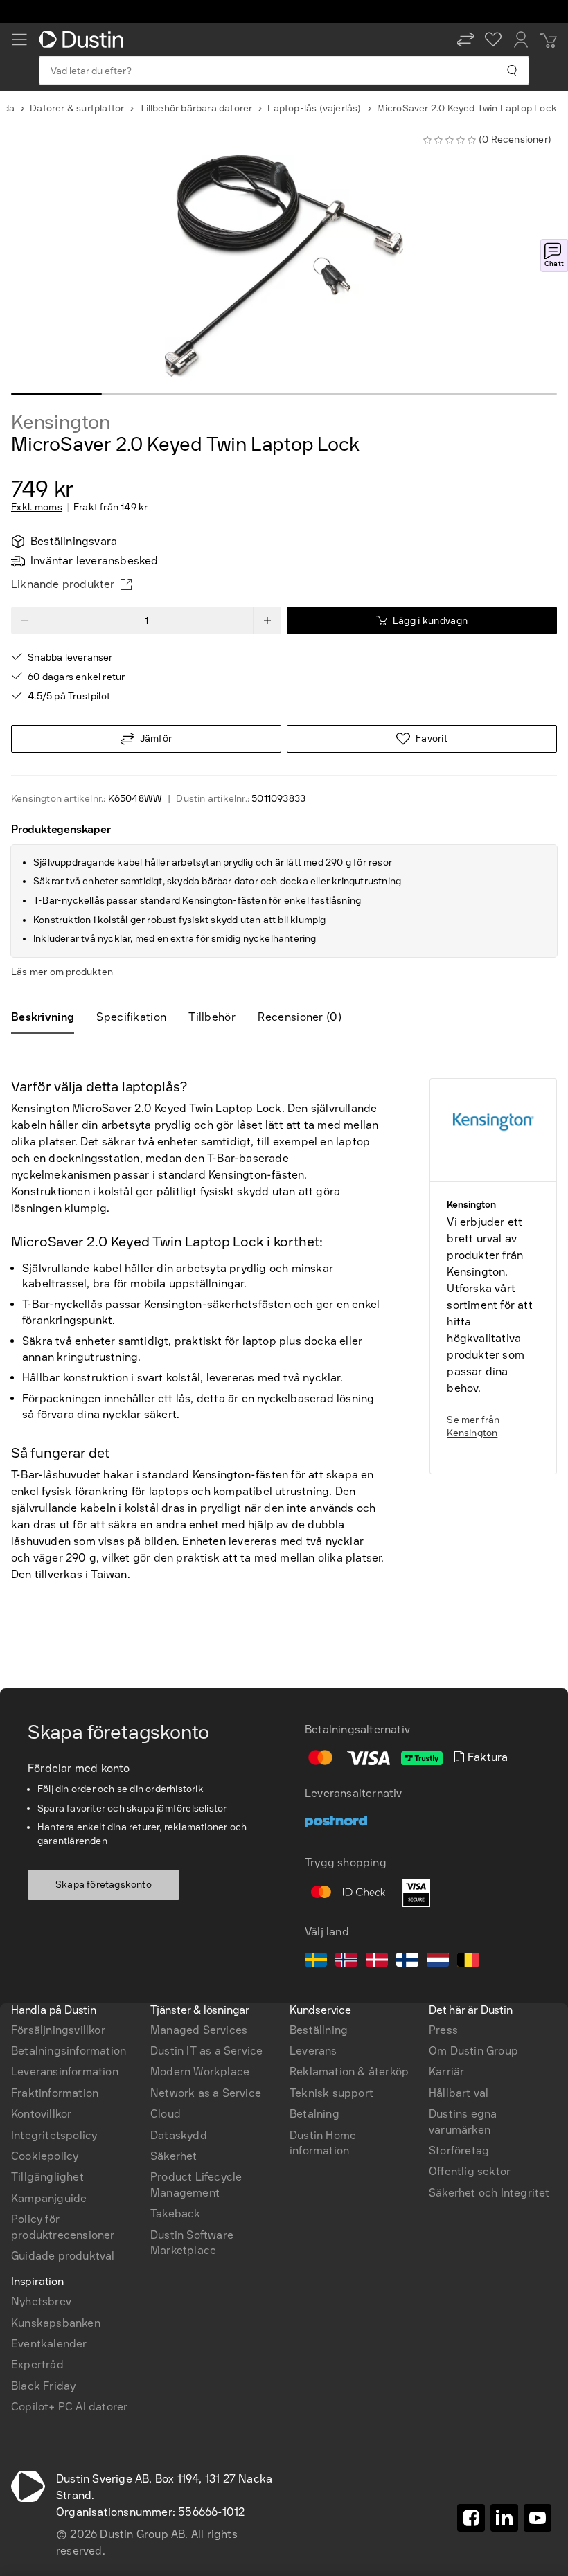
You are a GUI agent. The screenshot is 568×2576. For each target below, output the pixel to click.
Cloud (166, 2114)
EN (42, 1834)
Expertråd (37, 2364)
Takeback (176, 2213)
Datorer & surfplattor (77, 108)
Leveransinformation (65, 2072)
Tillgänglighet (47, 2177)
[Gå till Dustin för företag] (84, 39)
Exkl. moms (37, 508)
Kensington (61, 422)
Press (443, 2030)
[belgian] (468, 1962)
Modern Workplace (200, 2072)
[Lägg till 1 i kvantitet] (267, 620)
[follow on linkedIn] (504, 2518)
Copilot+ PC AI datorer (69, 2407)
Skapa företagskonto (104, 1885)
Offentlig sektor (470, 2171)
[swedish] (316, 1962)
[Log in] (521, 39)
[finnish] (407, 1962)
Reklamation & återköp (349, 2072)
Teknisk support (331, 2093)
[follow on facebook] (471, 2518)
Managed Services (199, 2030)
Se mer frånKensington (473, 1427)
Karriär (446, 2072)
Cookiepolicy (45, 2156)
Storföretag (459, 2150)
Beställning (319, 2030)
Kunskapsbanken (56, 2323)
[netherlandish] (438, 1962)
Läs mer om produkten (62, 972)
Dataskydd (179, 2135)
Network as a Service (206, 2093)
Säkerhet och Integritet (489, 2193)
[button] (465, 39)
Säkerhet (174, 2156)
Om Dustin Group (473, 2051)
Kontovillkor (41, 2114)
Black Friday (43, 2386)
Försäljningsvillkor (58, 2030)
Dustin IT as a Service (206, 2051)
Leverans (313, 2051)
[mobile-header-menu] (19, 39)
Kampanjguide (49, 2198)
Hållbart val (459, 2093)
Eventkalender (49, 2344)
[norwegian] (346, 1962)
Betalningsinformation (69, 2051)
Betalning (314, 2114)
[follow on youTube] (538, 2518)
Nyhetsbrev (41, 2301)
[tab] (48, 1017)
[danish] (377, 1962)
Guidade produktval (63, 2256)
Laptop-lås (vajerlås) (314, 108)
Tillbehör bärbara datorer (196, 108)
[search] (512, 71)
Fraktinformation (55, 2093)
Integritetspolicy (54, 2135)
